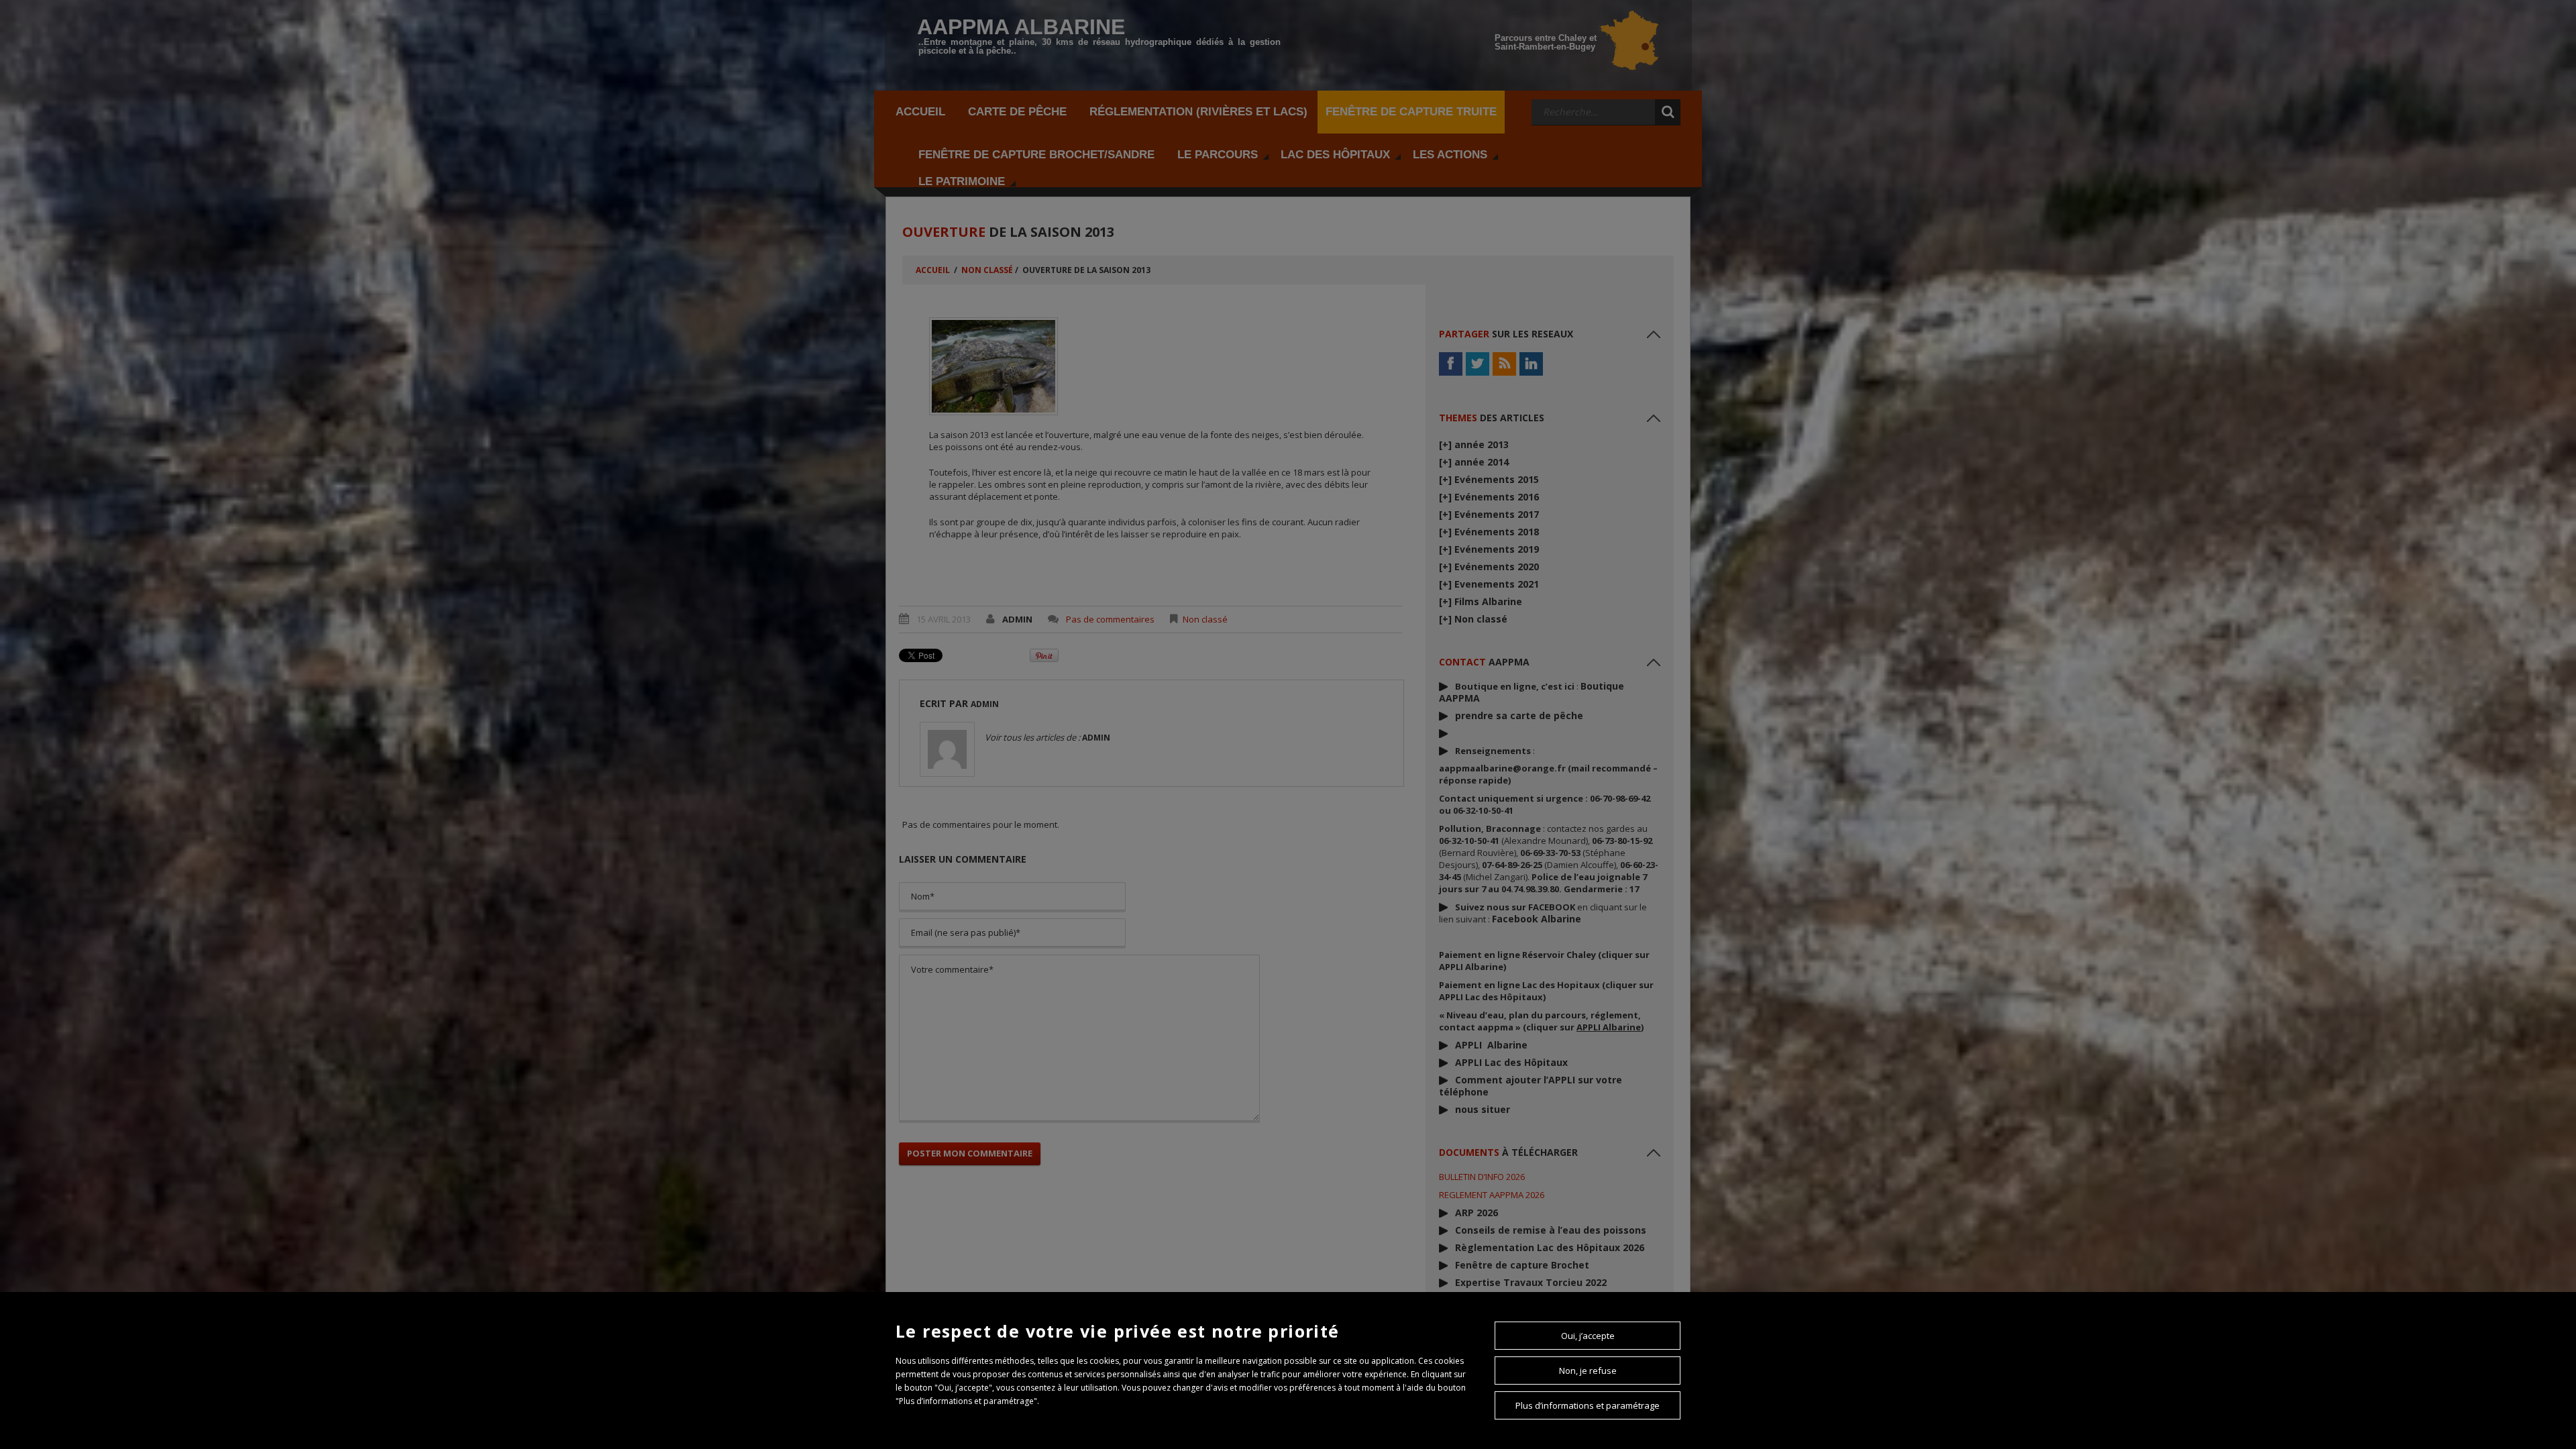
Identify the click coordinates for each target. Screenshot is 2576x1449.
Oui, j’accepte (1588, 1336)
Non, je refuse (1588, 1371)
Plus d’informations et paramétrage (1588, 1405)
